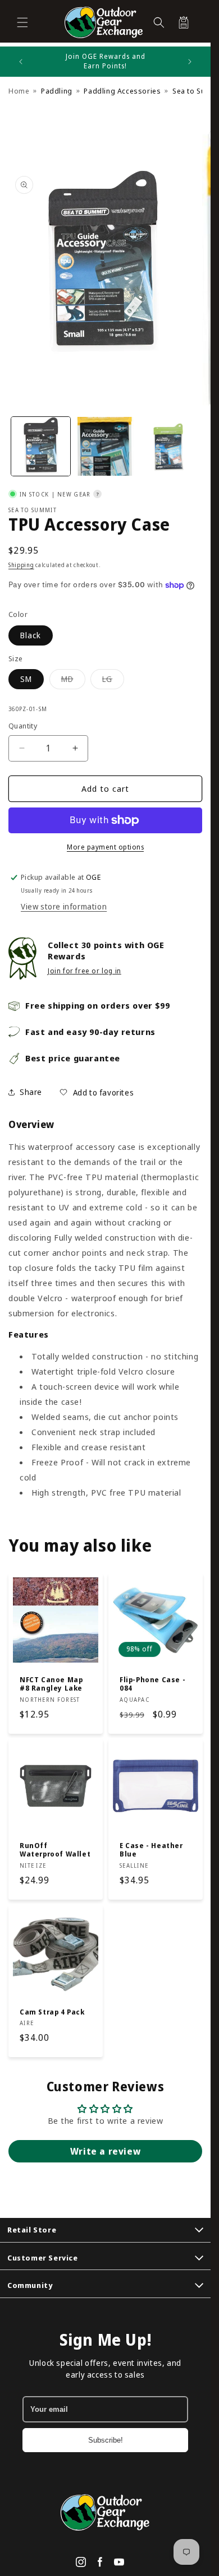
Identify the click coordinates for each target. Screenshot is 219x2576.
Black (31, 635)
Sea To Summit (33, 510)
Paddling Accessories (122, 91)
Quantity (23, 726)
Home (19, 91)
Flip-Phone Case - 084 (152, 1684)
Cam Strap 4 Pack (52, 2012)
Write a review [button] (105, 2151)
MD (73, 681)
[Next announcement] (190, 62)
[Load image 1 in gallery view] (41, 446)
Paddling (57, 91)
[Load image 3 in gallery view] (169, 446)
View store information (64, 906)
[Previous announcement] (21, 62)
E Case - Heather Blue (151, 1850)
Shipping (21, 565)
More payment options (105, 847)
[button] (22, 22)
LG (113, 681)
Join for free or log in (85, 971)
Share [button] (31, 1092)
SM (26, 679)
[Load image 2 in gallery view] (105, 446)
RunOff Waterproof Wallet (55, 1850)
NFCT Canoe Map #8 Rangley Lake (51, 1684)
